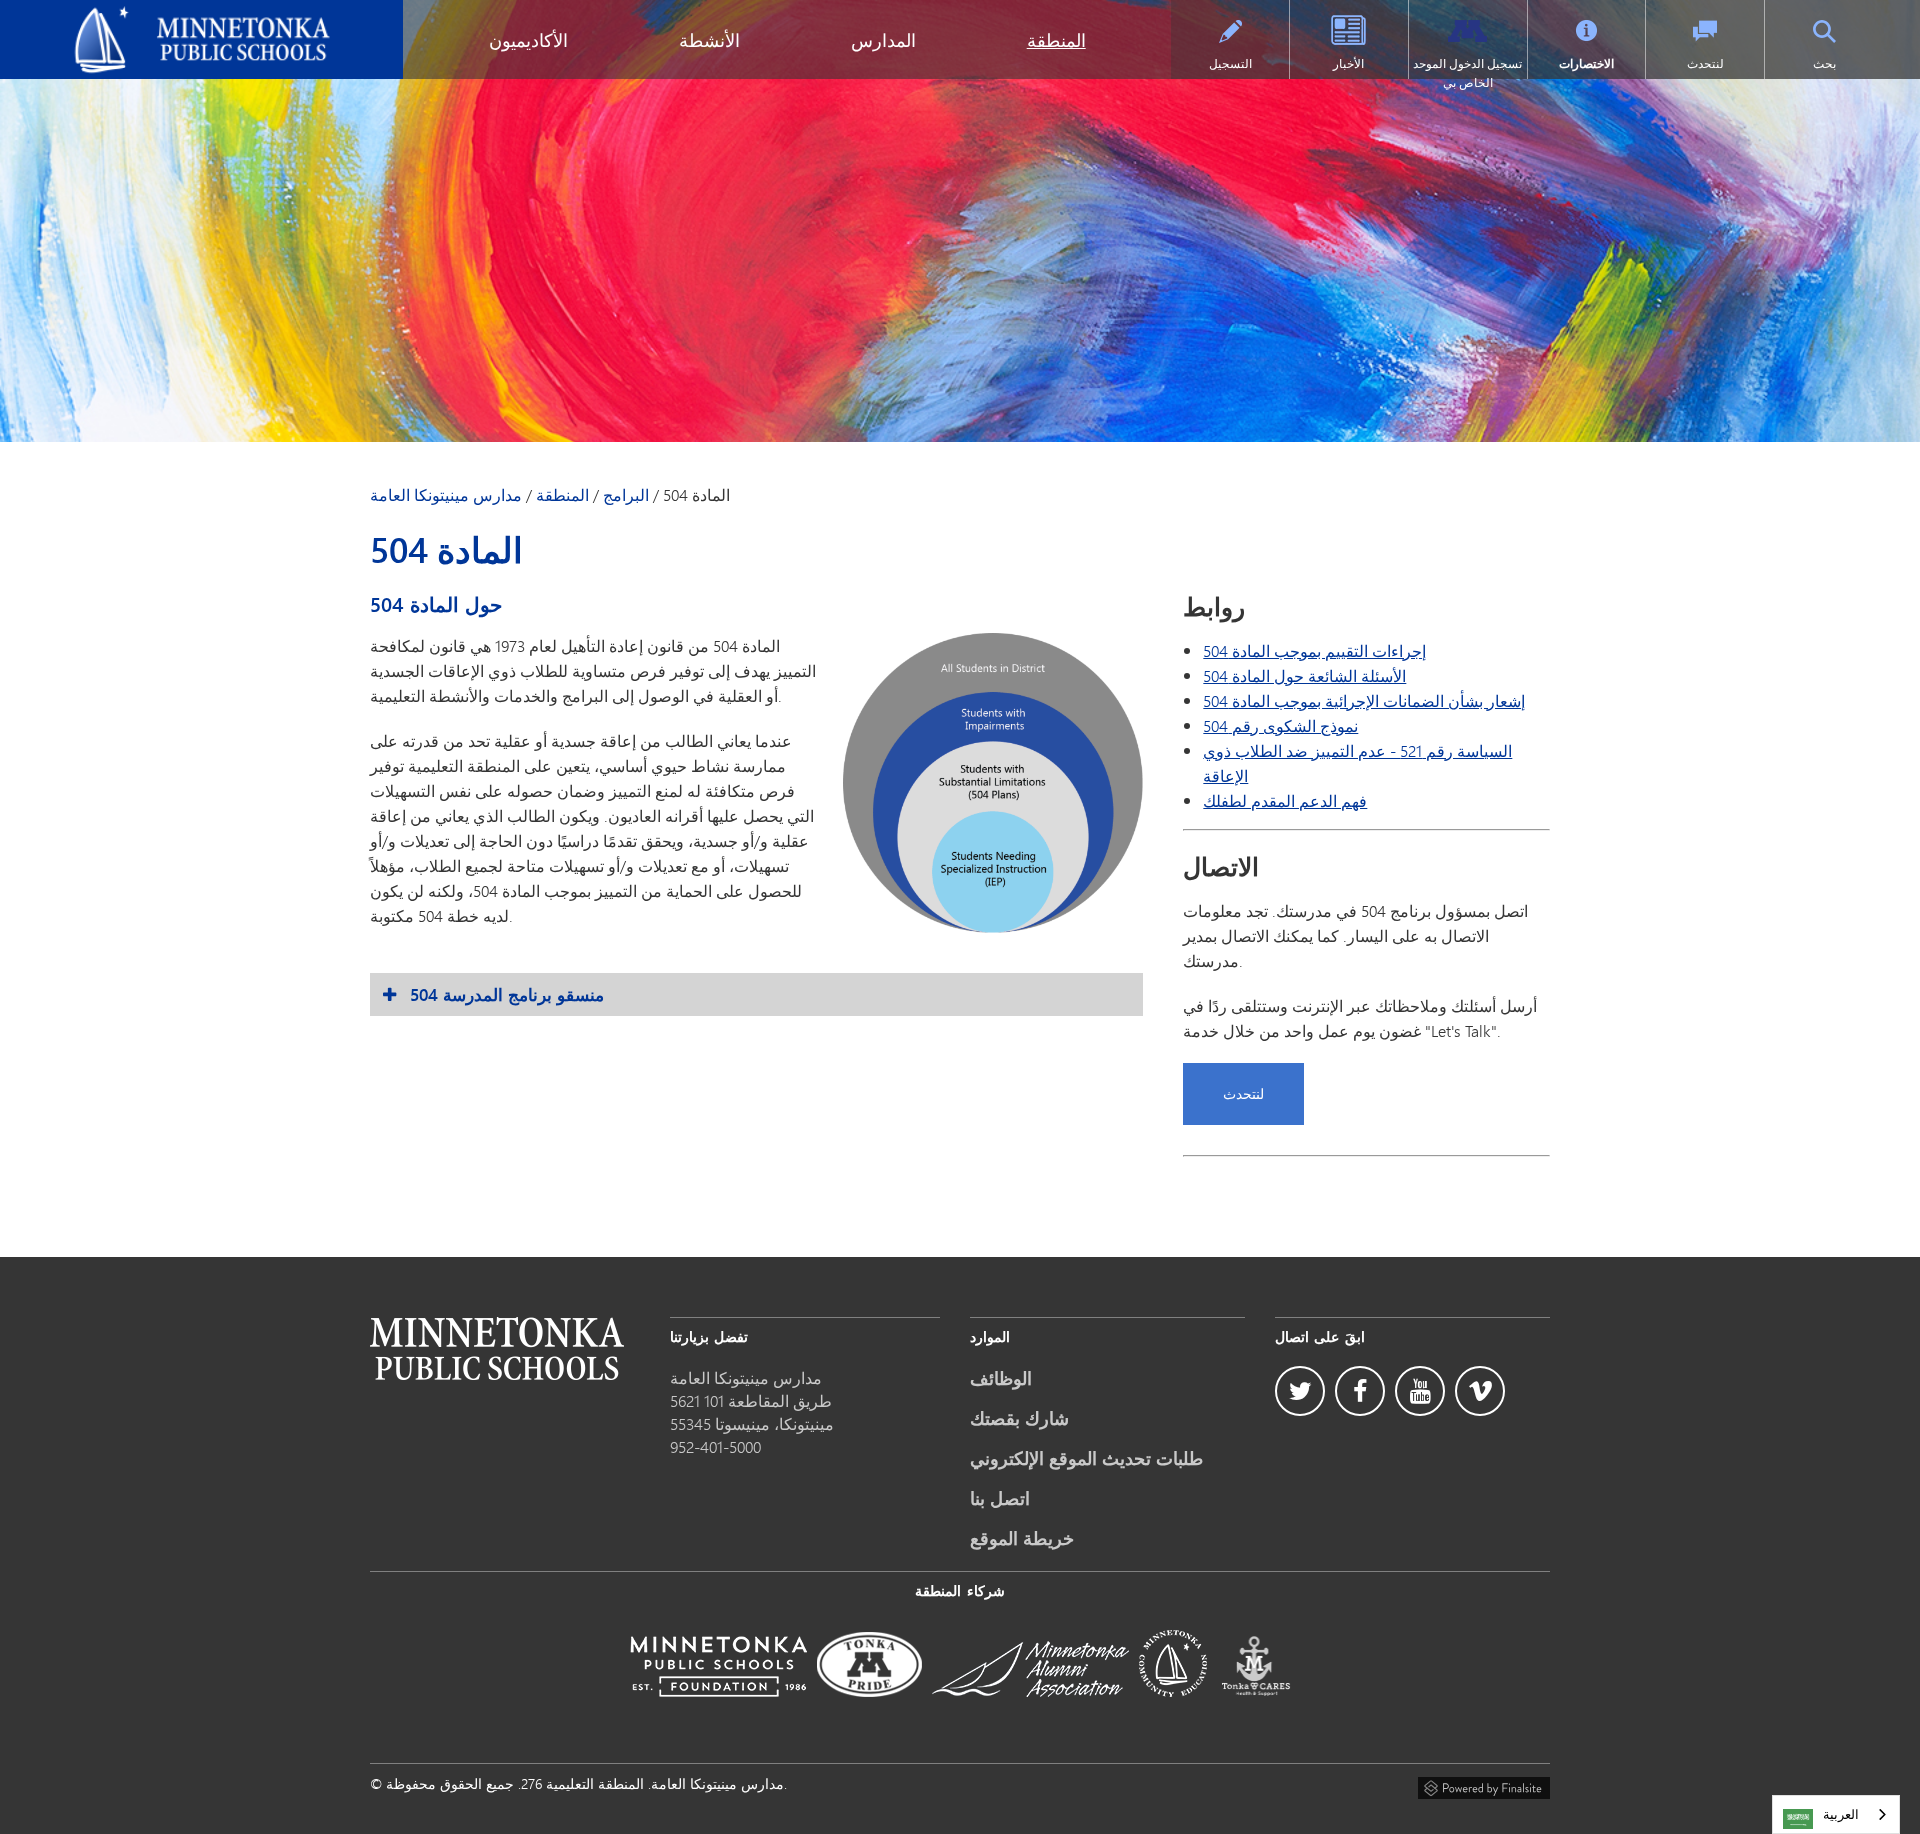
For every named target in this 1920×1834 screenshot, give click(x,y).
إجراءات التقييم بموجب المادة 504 (1314, 650)
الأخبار (1348, 63)
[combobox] (1836, 1814)
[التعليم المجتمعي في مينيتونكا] (1173, 1710)
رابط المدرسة (497, 1348)
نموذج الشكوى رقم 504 (1280, 725)
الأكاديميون (528, 40)
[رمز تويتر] (1300, 1391)
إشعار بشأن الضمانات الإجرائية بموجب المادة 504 (1364, 700)
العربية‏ (1841, 1814)
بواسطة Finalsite (1484, 1785)
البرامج (626, 495)
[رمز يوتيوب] (1420, 1391)
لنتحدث (1705, 63)
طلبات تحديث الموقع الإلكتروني (1086, 1458)
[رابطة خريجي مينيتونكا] (1030, 1710)
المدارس (883, 40)
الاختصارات (1586, 63)
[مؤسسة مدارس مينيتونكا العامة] (718, 1710)
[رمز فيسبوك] (1360, 1391)
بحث (1824, 63)
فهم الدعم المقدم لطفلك (1285, 800)
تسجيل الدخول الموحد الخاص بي (1467, 73)
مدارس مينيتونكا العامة (86, 16)
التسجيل (1230, 63)
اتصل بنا (1000, 1498)
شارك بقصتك (1019, 1418)
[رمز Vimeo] (1480, 1391)
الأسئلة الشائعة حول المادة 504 (1304, 675)
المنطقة (1056, 40)
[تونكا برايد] (869, 1710)
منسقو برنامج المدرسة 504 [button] (507, 994)
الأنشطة (709, 40)
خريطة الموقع (1022, 1538)
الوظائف (1001, 1378)
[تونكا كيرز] (1256, 1710)
